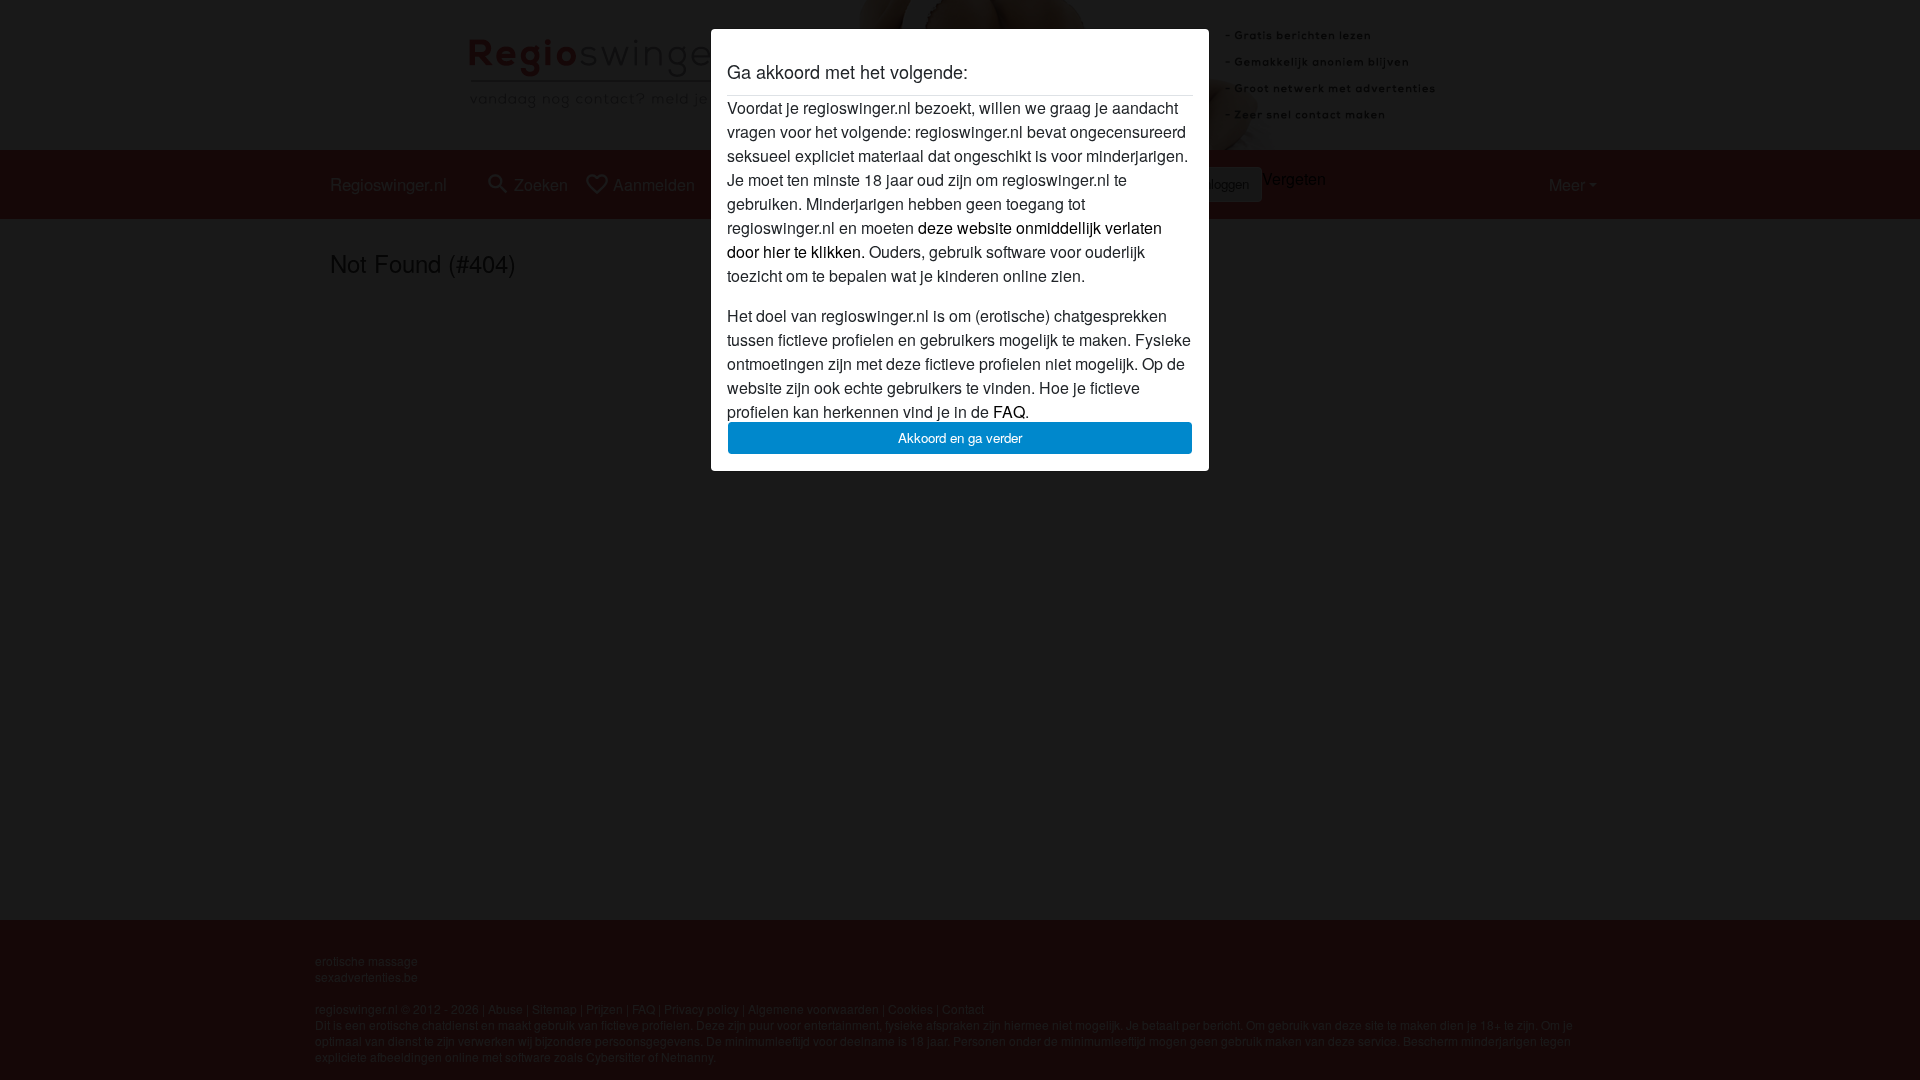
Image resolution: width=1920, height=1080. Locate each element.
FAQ (1009, 411)
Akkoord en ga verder (960, 437)
